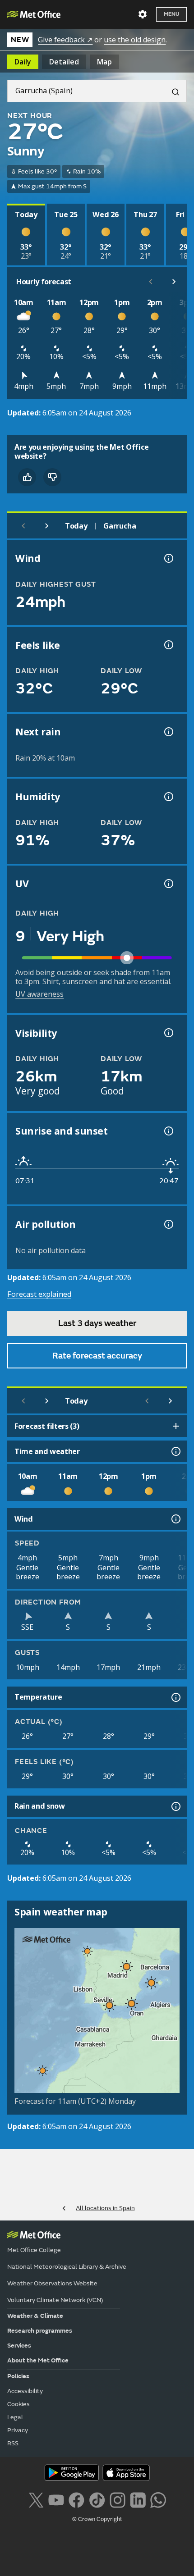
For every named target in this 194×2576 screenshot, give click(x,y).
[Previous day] (23, 526)
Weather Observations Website (52, 2283)
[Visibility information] (168, 1033)
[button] (88, 1951)
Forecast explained (39, 1294)
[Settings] (143, 14)
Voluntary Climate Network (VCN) (55, 2300)
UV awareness (39, 994)
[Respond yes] (27, 477)
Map (104, 62)
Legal (15, 2417)
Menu (171, 14)
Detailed (64, 62)
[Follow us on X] (36, 2499)
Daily (23, 62)
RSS (13, 2443)
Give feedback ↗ (65, 40)
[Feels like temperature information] (168, 645)
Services (19, 2346)
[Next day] (47, 526)
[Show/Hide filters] (176, 1426)
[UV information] (168, 884)
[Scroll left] (151, 282)
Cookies (18, 2404)
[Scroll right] (174, 282)
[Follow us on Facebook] (76, 2499)
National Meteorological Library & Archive (67, 2267)
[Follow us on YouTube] (56, 2499)
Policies (18, 2376)
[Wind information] (175, 1519)
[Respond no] (52, 477)
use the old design (135, 40)
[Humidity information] (168, 797)
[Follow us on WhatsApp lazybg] (158, 2499)
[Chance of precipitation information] (168, 732)
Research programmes (40, 2331)
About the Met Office (38, 2360)
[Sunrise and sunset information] (168, 1131)
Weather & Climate (35, 2316)
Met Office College (34, 2250)
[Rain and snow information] (175, 1806)
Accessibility (25, 2391)
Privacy (18, 2430)
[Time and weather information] (175, 1451)
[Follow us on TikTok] (97, 2499)
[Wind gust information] (168, 558)
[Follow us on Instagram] (118, 2499)
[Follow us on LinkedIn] (138, 2499)
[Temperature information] (175, 1697)
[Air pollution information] (168, 1224)
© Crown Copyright (97, 2519)
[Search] (172, 91)
